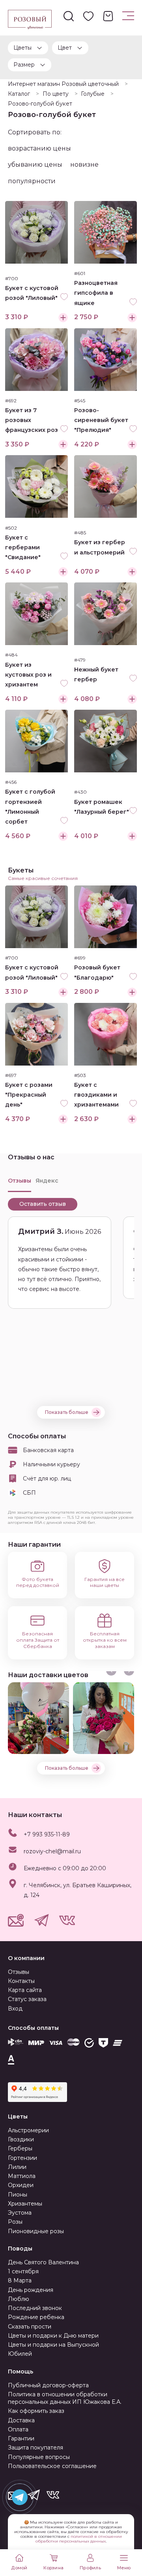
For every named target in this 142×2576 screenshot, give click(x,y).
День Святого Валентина (43, 2262)
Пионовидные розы (36, 2231)
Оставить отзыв (43, 1204)
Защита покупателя (35, 2448)
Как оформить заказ (36, 2411)
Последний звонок (35, 2308)
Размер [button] (24, 65)
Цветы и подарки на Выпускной (53, 2345)
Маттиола (22, 2176)
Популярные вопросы (39, 2457)
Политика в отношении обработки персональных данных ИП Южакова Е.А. (65, 2398)
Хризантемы (25, 2204)
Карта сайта (25, 1990)
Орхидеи (21, 2185)
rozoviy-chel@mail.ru (52, 1851)
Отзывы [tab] (20, 1181)
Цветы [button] (22, 48)
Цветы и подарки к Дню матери (53, 2336)
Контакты (21, 1981)
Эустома (20, 2213)
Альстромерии (28, 2130)
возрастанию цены (39, 148)
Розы (15, 2222)
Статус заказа (27, 1999)
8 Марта (20, 2280)
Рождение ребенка (36, 2317)
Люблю (19, 2299)
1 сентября (23, 2271)
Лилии (17, 2167)
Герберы (20, 2148)
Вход (15, 2009)
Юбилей (20, 2354)
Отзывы (19, 1972)
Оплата (18, 2429)
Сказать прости (30, 2327)
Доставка (21, 2420)
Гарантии (21, 2438)
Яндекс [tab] (47, 1181)
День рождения (31, 2290)
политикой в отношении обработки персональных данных (79, 2539)
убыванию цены (35, 165)
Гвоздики (21, 2139)
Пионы (18, 2195)
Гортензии (22, 2158)
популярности (32, 181)
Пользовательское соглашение (52, 2466)
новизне (84, 165)
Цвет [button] (65, 48)
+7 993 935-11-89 (47, 1834)
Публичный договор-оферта (48, 2385)
